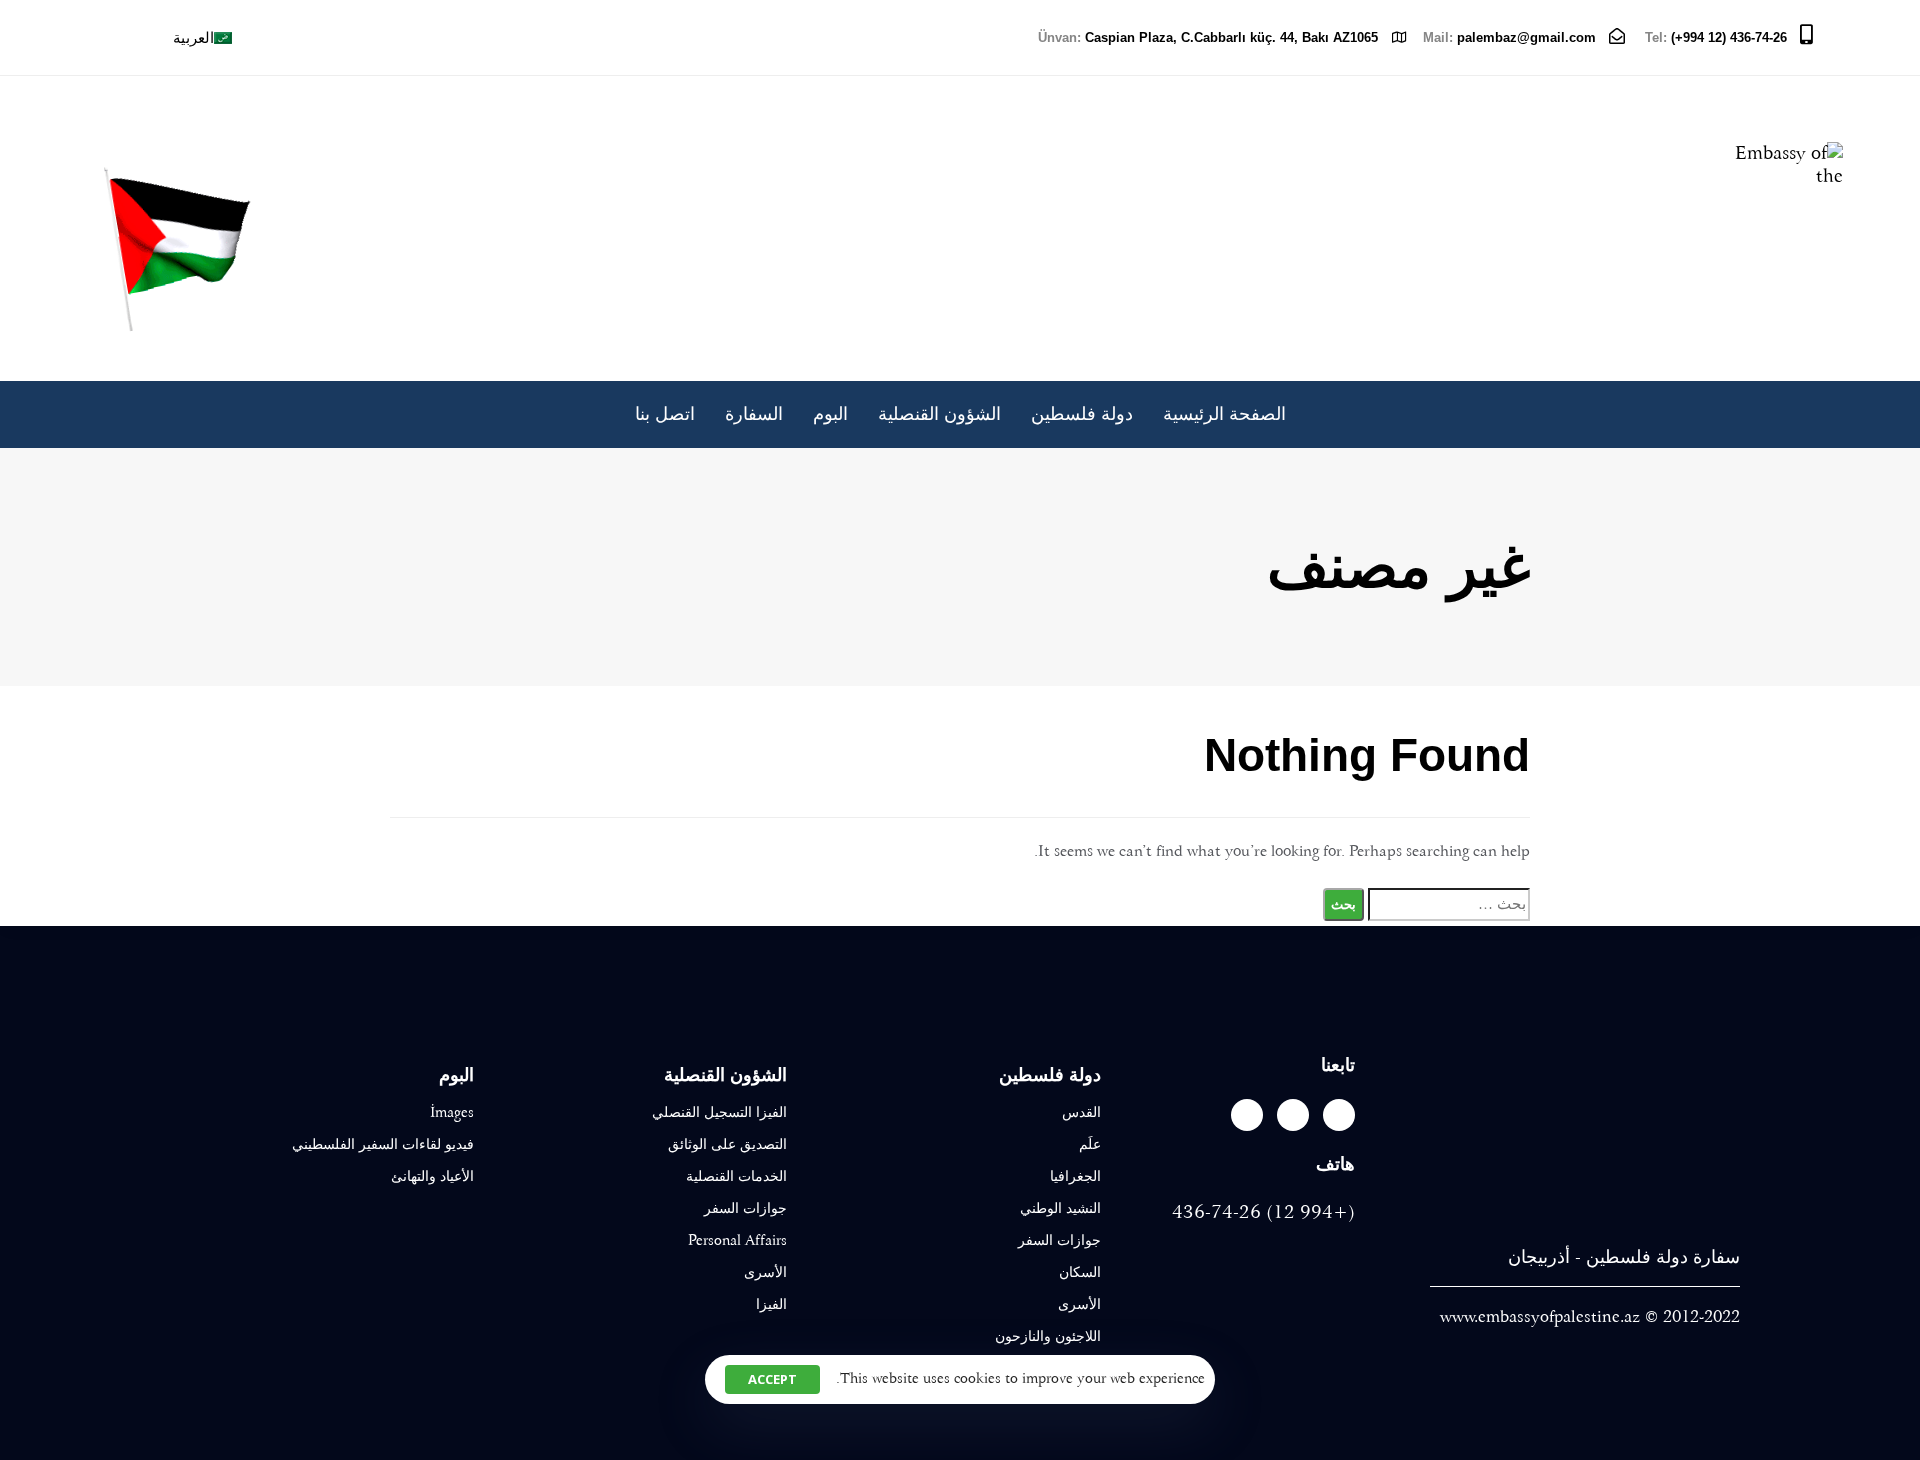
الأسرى (1079, 1304)
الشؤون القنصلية (939, 414)
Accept (772, 1379)
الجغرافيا (1075, 1176)
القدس (1081, 1112)
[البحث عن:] (1449, 904)
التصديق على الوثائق (727, 1144)
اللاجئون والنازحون (1048, 1336)
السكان (1080, 1272)
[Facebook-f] (1339, 1115)
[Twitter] (1293, 1115)
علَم (1090, 1144)
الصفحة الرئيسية (1224, 414)
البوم (830, 414)
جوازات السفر (1059, 1240)
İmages (452, 1112)
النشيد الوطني (1060, 1208)
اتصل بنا (665, 414)
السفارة (754, 414)
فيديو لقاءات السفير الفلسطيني (383, 1144)
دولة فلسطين (1082, 414)
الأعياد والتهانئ (432, 1176)
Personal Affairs (737, 1240)
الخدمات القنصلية (736, 1176)
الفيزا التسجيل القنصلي (719, 1112)
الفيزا (771, 1304)
